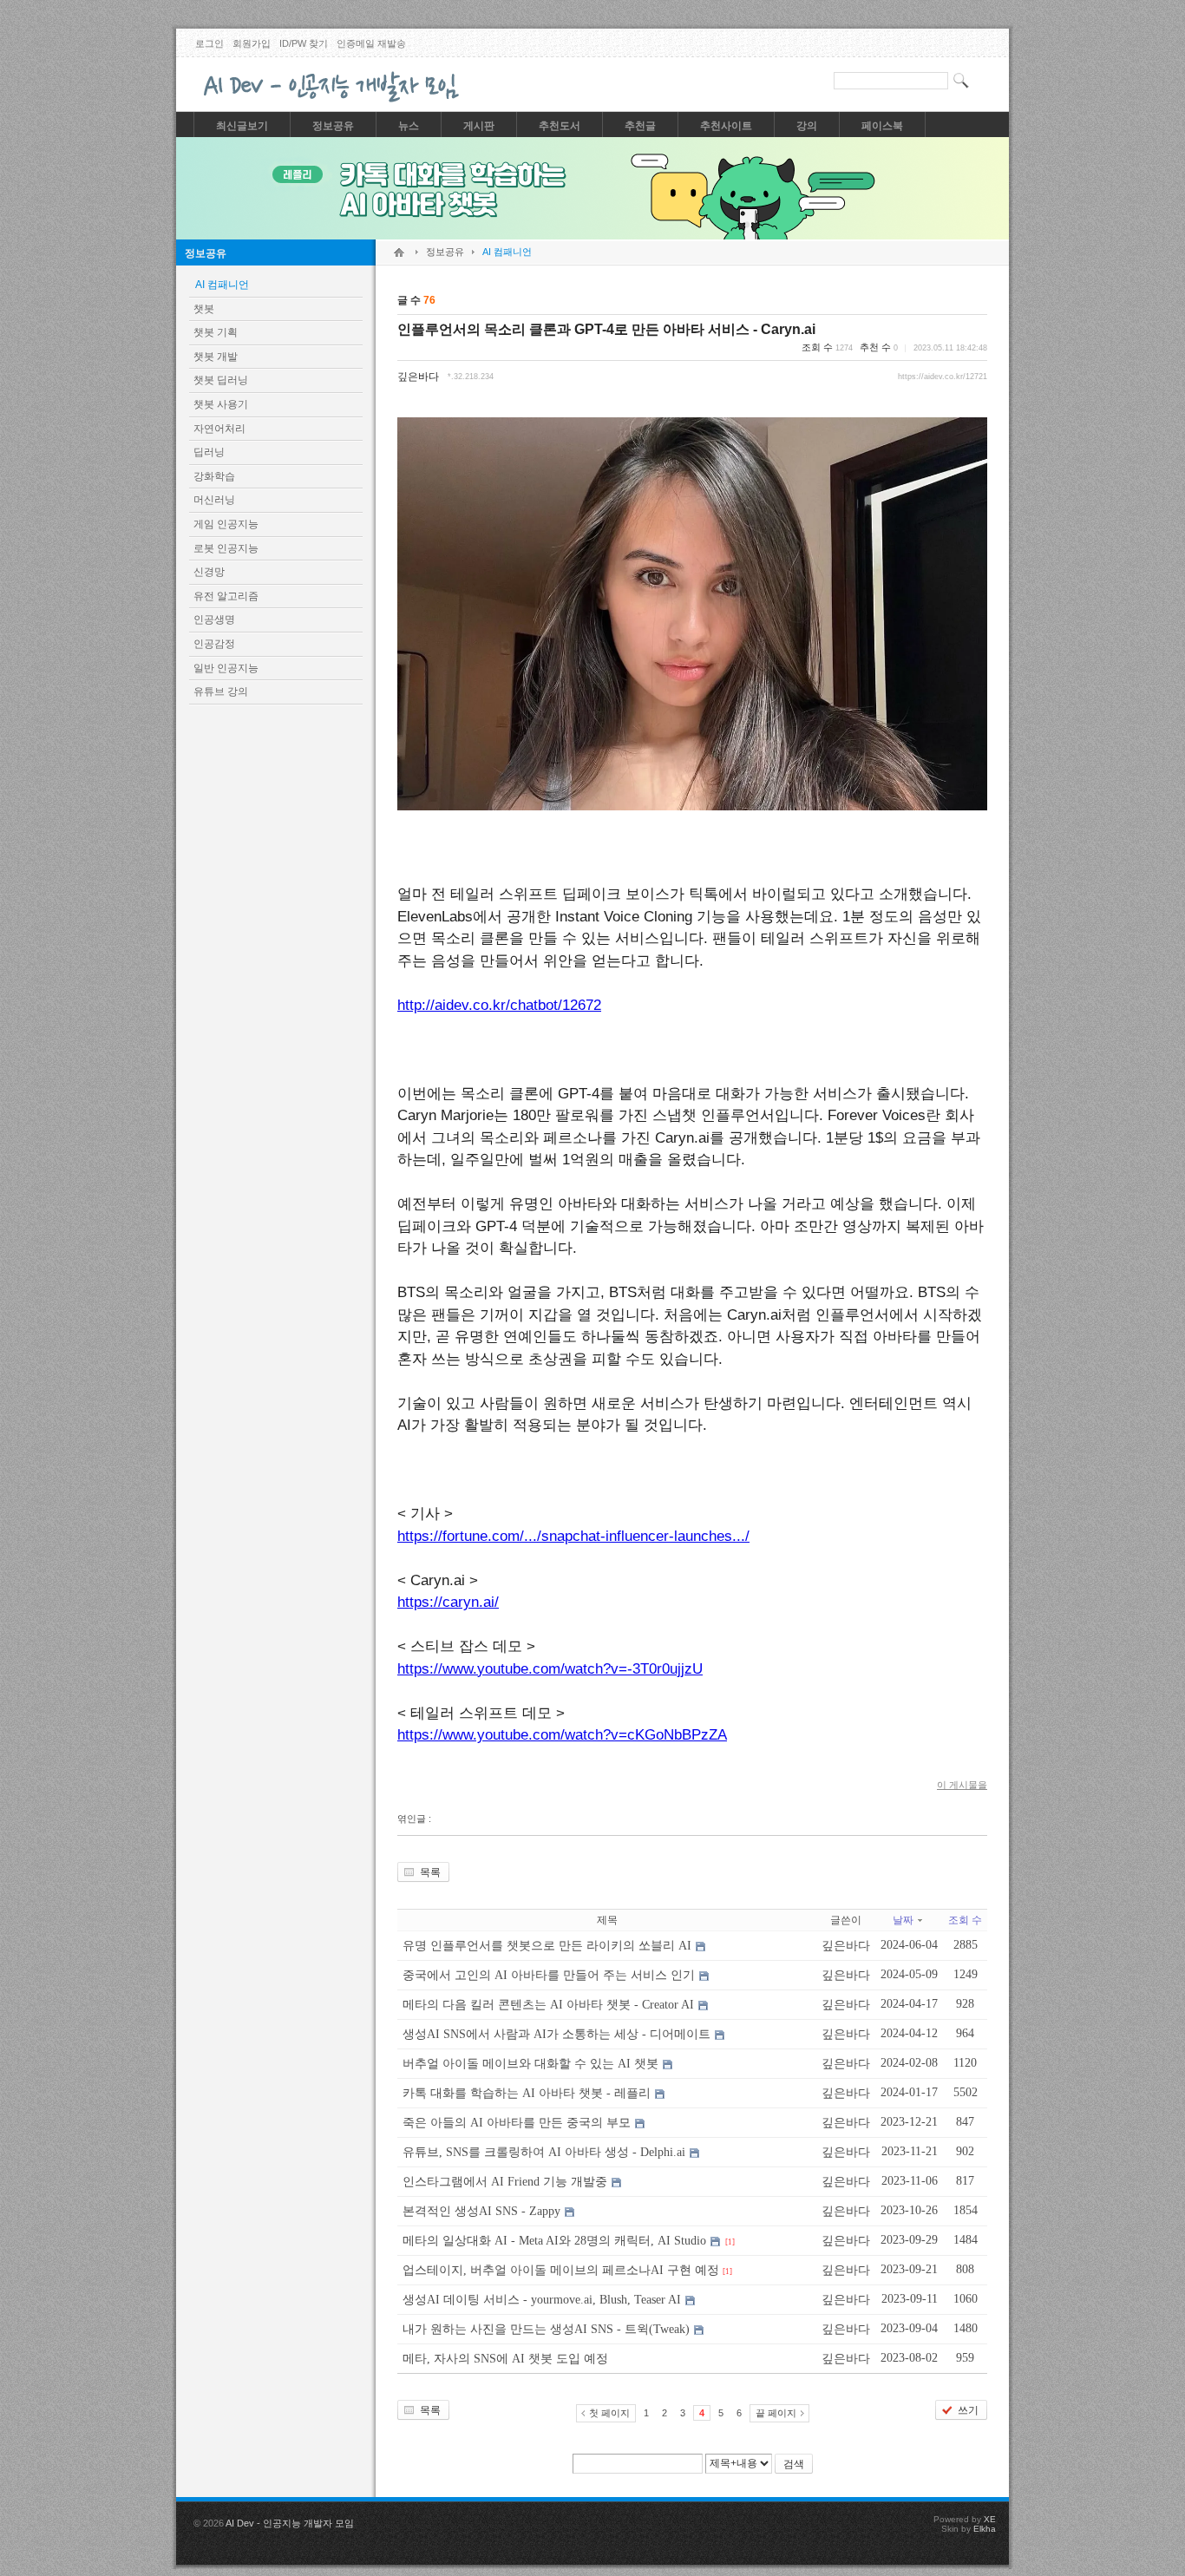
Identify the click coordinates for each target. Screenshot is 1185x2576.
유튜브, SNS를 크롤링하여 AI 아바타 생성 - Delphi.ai (544, 2152)
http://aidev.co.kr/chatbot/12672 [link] (499, 1005)
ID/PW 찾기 (304, 43)
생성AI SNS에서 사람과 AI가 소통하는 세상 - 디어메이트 (556, 2034)
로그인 (210, 43)
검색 (794, 2464)
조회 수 (965, 1920)
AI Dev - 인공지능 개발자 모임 (290, 2523)
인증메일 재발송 (371, 43)
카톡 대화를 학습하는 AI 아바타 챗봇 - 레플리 (527, 2093)
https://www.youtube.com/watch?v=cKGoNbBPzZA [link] (562, 1735)
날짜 (903, 1920)
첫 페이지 (609, 2413)
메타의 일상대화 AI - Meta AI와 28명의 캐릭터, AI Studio (554, 2241)
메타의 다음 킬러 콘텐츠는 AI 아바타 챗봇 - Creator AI (548, 2005)
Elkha (985, 2529)
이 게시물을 (962, 1785)
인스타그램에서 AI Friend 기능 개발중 (505, 2182)
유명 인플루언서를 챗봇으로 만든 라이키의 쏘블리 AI (547, 1946)
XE (990, 2519)
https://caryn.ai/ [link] (448, 1602)
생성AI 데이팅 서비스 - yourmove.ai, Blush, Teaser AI (542, 2300)
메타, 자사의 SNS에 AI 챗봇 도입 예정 (505, 2359)
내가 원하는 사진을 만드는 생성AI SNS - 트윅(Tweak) (546, 2329)
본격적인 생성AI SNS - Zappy (481, 2211)
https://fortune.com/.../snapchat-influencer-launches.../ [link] (573, 1536)
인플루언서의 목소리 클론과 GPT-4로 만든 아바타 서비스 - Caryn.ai (606, 329)
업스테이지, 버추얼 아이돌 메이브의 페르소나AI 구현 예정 (561, 2270)
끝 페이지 (776, 2413)
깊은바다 (418, 377)
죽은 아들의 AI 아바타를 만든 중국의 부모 (517, 2123)
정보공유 (206, 253)
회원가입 (252, 43)
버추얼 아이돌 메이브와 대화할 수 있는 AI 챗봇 (530, 2064)
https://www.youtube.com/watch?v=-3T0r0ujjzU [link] (550, 1669)
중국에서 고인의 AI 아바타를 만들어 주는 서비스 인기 (549, 1975)
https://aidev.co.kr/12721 (943, 377)
